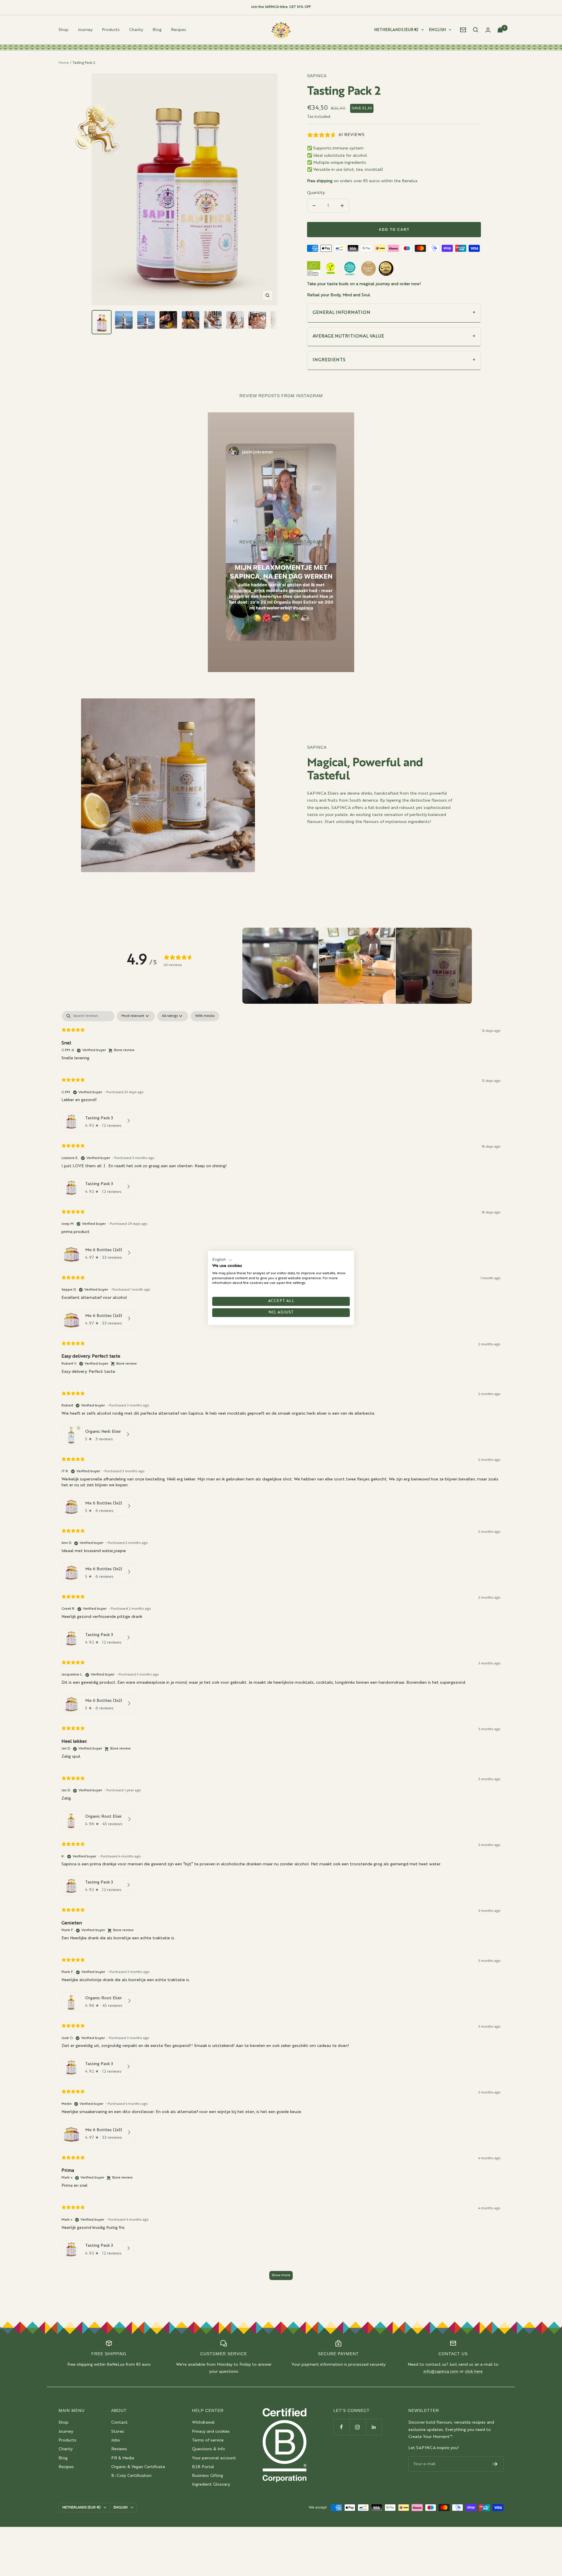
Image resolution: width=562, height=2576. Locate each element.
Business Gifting (208, 2476)
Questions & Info (209, 2449)
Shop (64, 30)
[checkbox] (205, 1016)
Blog (157, 30)
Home (64, 63)
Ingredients (329, 360)
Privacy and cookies (211, 2432)
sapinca (317, 76)
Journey (85, 30)
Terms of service (208, 2440)
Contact (119, 2422)
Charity (136, 30)
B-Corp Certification (131, 2476)
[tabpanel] (281, 1648)
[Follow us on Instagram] (358, 2427)
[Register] (495, 2464)
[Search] (476, 30)
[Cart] (501, 30)
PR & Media (123, 2458)
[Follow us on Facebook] (341, 2427)
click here (474, 2372)
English (437, 30)
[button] (280, 966)
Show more (281, 2275)
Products (111, 30)
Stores (118, 2432)
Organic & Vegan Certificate (138, 2467)
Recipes (179, 30)
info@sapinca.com (441, 2372)
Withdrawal (203, 2422)
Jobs (116, 2440)
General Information (341, 313)
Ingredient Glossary (211, 2484)
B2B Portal (203, 2467)
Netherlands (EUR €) (396, 30)
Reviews (119, 2449)
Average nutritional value (348, 336)
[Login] (488, 30)
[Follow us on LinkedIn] (374, 2427)
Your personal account (214, 2458)
